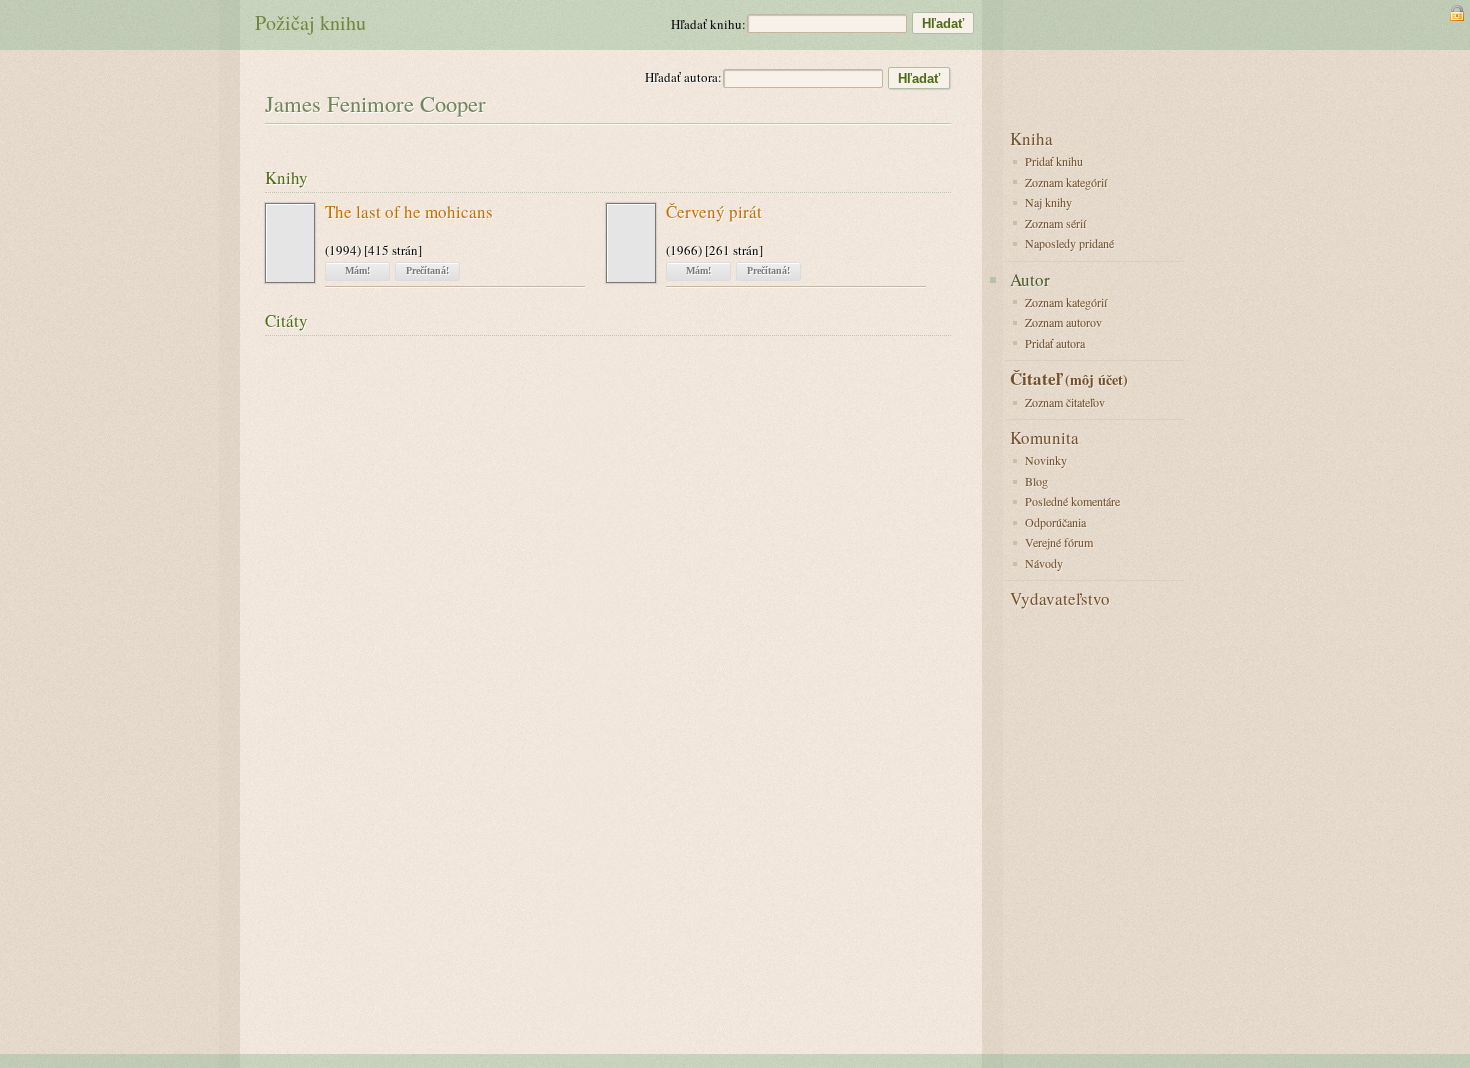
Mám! (357, 270)
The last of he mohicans (409, 213)
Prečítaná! (427, 270)
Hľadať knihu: (708, 24)
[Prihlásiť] (1457, 13)
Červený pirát (714, 213)
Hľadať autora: (683, 77)
